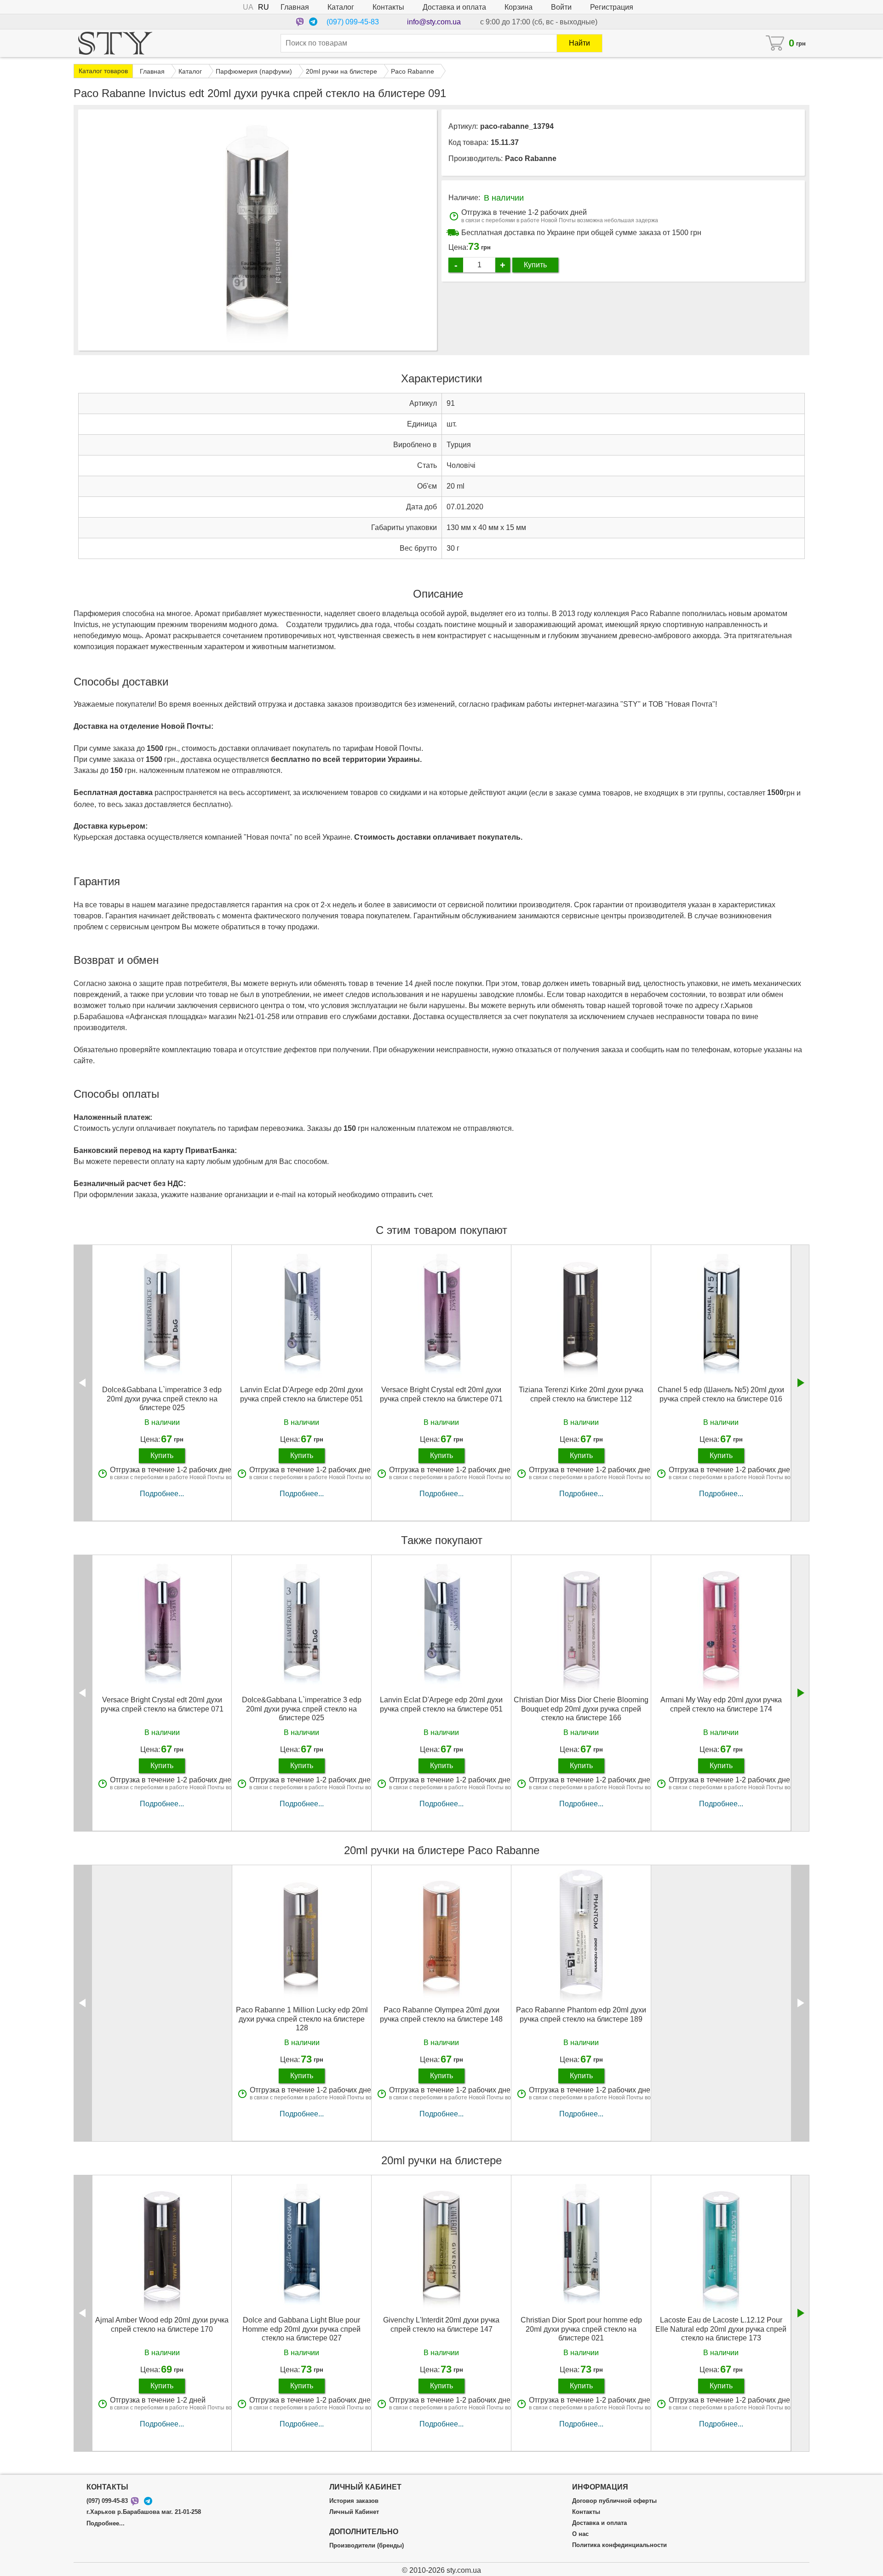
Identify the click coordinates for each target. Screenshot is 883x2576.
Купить (535, 265)
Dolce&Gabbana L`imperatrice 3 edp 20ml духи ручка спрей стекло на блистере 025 (162, 1398)
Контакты (388, 7)
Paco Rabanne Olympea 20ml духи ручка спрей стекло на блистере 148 (441, 2014)
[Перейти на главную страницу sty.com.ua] (115, 43)
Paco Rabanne (531, 158)
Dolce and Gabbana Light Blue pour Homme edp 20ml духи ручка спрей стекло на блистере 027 (301, 2329)
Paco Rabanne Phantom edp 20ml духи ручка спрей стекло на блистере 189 (581, 2014)
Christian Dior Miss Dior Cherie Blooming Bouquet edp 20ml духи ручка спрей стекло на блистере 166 (581, 1709)
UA (248, 7)
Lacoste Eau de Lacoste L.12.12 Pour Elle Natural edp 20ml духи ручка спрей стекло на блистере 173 (721, 2329)
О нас (580, 2534)
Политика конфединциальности (619, 2545)
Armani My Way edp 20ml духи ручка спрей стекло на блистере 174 (721, 1704)
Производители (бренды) (367, 2546)
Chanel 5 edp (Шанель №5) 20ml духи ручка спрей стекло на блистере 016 (721, 1394)
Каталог (341, 7)
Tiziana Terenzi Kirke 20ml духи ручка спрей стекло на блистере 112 (581, 1394)
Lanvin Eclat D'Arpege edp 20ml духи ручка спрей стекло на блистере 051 (301, 1394)
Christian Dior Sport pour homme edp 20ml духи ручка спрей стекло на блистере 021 (581, 2329)
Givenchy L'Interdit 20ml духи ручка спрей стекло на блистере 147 (441, 2324)
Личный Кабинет (354, 2512)
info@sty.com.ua (434, 22)
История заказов (354, 2501)
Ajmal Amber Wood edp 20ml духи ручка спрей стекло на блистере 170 (162, 2324)
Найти (579, 43)
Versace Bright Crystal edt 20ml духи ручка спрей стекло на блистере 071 (441, 1394)
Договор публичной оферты (614, 2501)
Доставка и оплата (454, 7)
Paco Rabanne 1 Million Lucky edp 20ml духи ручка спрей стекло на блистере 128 (302, 2019)
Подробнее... (162, 1494)
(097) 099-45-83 (353, 22)
